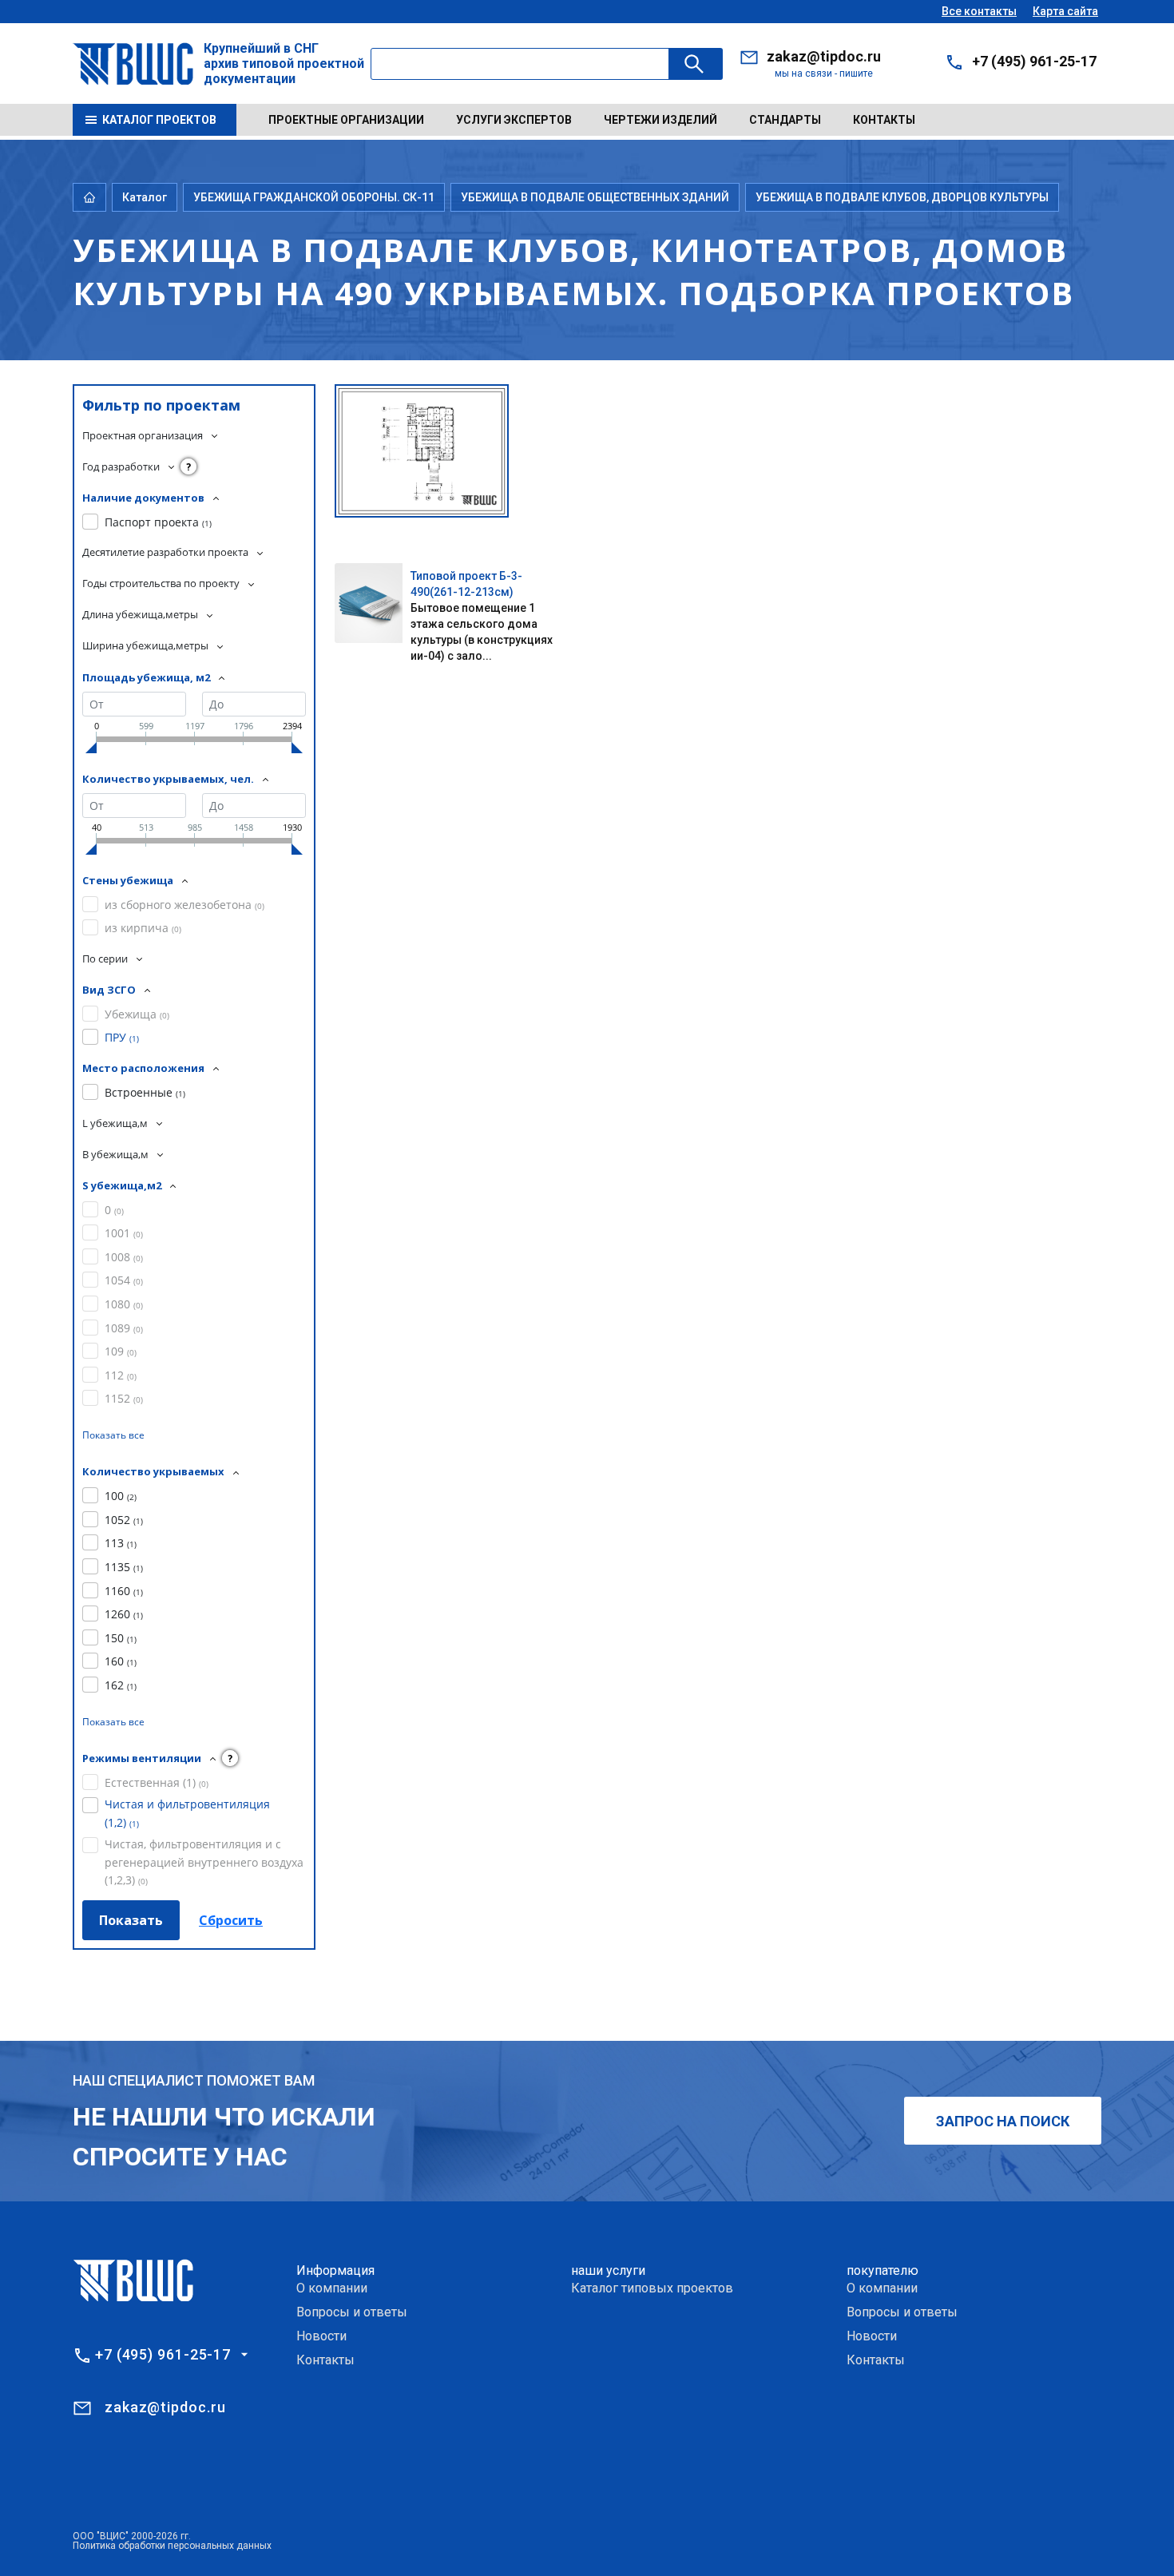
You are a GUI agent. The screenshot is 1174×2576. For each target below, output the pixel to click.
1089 (124, 1328)
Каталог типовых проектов (652, 2288)
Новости (321, 2336)
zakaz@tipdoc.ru (824, 56)
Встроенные (145, 1092)
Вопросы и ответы (352, 2312)
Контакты (884, 120)
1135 (124, 1567)
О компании (332, 2288)
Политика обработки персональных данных (172, 2546)
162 (121, 1685)
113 (121, 1543)
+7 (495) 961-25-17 (1034, 61)
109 (121, 1351)
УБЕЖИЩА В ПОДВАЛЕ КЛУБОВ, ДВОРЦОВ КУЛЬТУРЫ (902, 197)
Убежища (137, 1014)
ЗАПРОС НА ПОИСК (1003, 2121)
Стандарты (785, 120)
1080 (124, 1304)
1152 (124, 1398)
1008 (124, 1257)
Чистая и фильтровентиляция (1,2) (187, 1813)
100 (121, 1496)
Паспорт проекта (158, 522)
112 (121, 1375)
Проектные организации (346, 120)
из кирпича (143, 928)
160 (121, 1661)
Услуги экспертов (514, 120)
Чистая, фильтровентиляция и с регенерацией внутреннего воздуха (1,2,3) (204, 1862)
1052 (124, 1520)
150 (121, 1638)
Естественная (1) (157, 1782)
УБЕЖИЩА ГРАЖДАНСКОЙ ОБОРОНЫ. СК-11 (314, 197)
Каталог (145, 197)
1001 (124, 1233)
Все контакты (979, 11)
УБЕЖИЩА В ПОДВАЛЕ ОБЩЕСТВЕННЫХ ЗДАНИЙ (595, 197)
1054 (124, 1280)
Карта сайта (1065, 11)
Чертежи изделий (660, 120)
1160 (124, 1591)
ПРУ (122, 1037)
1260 (124, 1614)
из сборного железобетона (184, 905)
